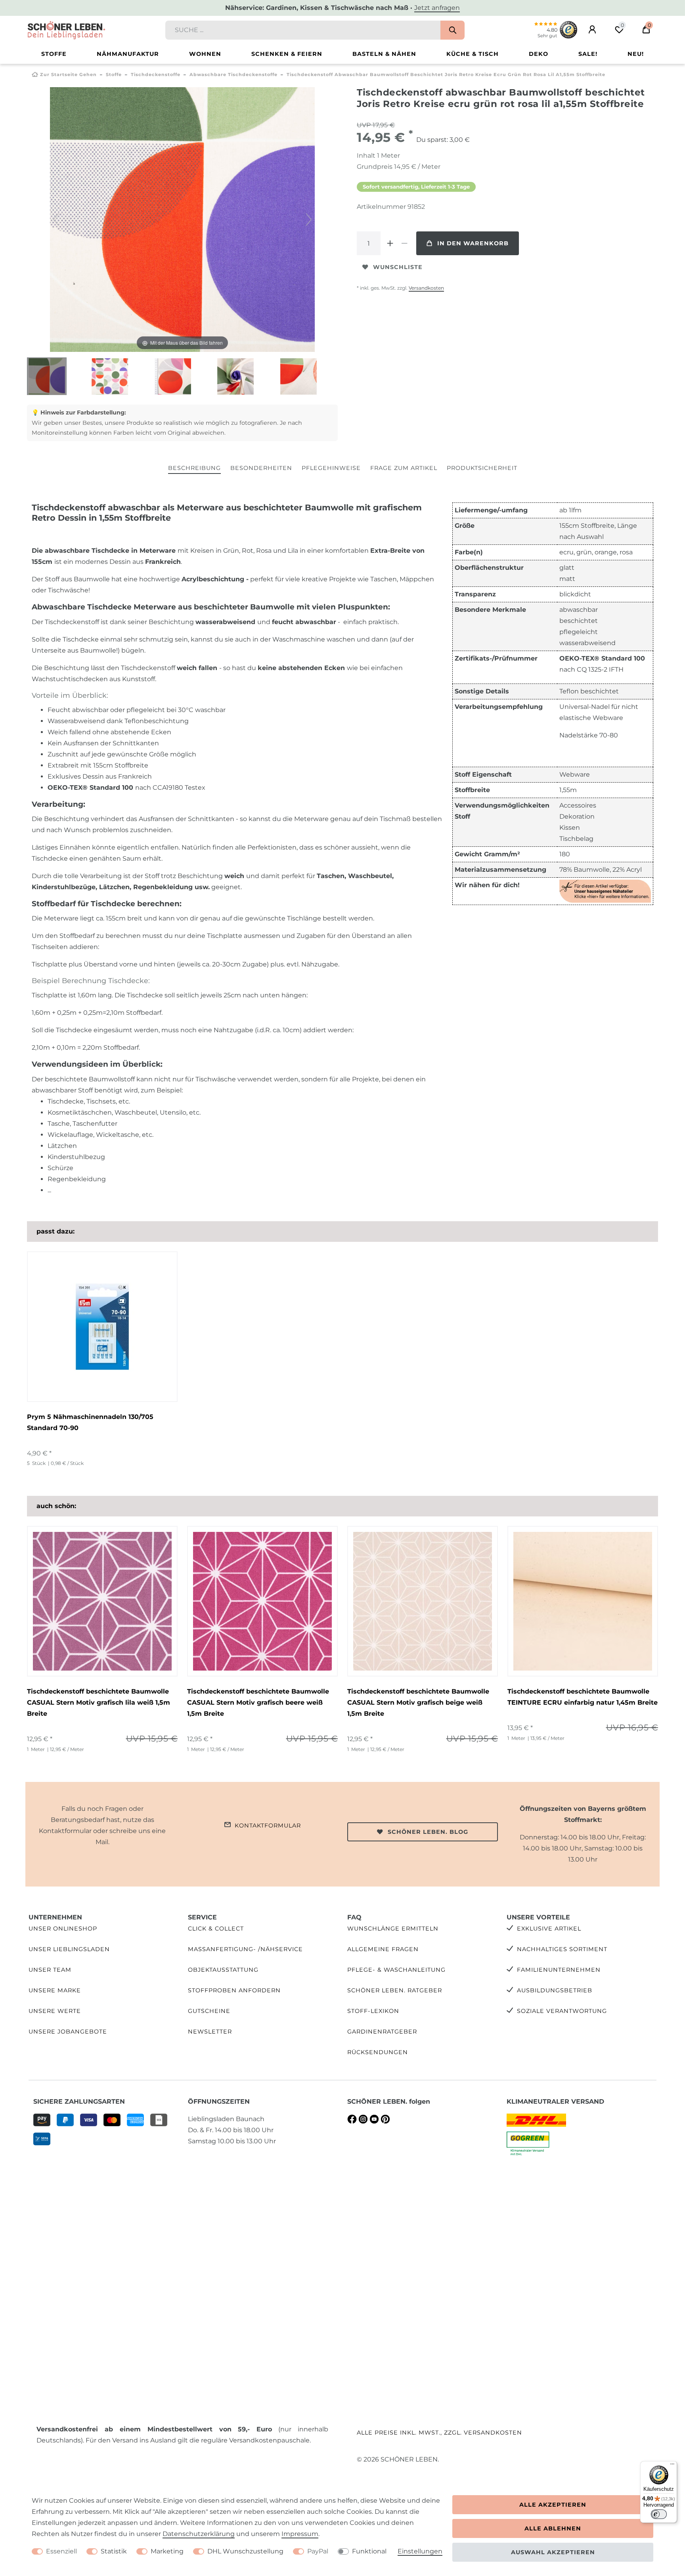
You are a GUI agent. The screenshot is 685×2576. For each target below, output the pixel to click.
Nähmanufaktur (128, 54)
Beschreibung (194, 468)
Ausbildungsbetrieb (555, 1990)
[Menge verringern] (404, 243)
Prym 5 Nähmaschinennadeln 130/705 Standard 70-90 (90, 1422)
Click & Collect (216, 1929)
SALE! (588, 54)
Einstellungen (420, 2551)
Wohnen (205, 54)
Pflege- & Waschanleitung (396, 1970)
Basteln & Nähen (384, 54)
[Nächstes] (309, 220)
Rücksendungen (378, 2052)
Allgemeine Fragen (383, 1949)
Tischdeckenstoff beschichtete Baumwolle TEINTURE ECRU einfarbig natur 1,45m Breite (583, 1697)
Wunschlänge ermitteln (393, 1929)
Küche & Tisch (473, 54)
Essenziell (61, 2551)
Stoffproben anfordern (234, 1990)
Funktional (369, 2551)
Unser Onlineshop (63, 1929)
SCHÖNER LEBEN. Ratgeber (395, 1990)
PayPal (318, 2551)
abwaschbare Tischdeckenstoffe (233, 74)
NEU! (636, 54)
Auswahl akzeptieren (553, 2552)
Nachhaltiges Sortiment (562, 1949)
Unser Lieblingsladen (69, 1949)
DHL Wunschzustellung (245, 2551)
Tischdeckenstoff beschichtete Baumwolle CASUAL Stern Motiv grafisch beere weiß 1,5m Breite (258, 1702)
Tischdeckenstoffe (156, 74)
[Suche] (453, 30)
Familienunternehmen (559, 1970)
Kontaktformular (268, 1826)
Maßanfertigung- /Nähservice (245, 1949)
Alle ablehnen (553, 2528)
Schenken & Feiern (287, 54)
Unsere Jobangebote (68, 2032)
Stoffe (54, 54)
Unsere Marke (55, 1990)
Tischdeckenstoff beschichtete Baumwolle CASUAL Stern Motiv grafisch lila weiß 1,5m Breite (99, 1702)
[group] (102, 1601)
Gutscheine (209, 2011)
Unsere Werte (55, 2011)
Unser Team (50, 1970)
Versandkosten (426, 288)
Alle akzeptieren (553, 2505)
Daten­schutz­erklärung (199, 2534)
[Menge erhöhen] (390, 243)
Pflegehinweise (331, 468)
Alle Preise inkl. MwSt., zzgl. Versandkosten (439, 2433)
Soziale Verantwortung (562, 2011)
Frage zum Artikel (404, 468)
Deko (539, 54)
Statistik (114, 2551)
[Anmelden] (592, 30)
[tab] (194, 469)
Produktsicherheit (482, 468)
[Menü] (672, 2466)
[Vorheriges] (56, 220)
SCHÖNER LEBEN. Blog (428, 1832)
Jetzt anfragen (437, 8)
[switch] (659, 2514)
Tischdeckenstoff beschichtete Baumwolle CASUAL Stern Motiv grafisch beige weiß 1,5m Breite (418, 1702)
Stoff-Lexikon (373, 2011)
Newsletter (210, 2032)
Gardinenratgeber (382, 2032)
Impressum (300, 2534)
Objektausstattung (223, 1970)
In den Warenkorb (473, 243)
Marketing (167, 2551)
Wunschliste (398, 267)
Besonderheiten (261, 468)
